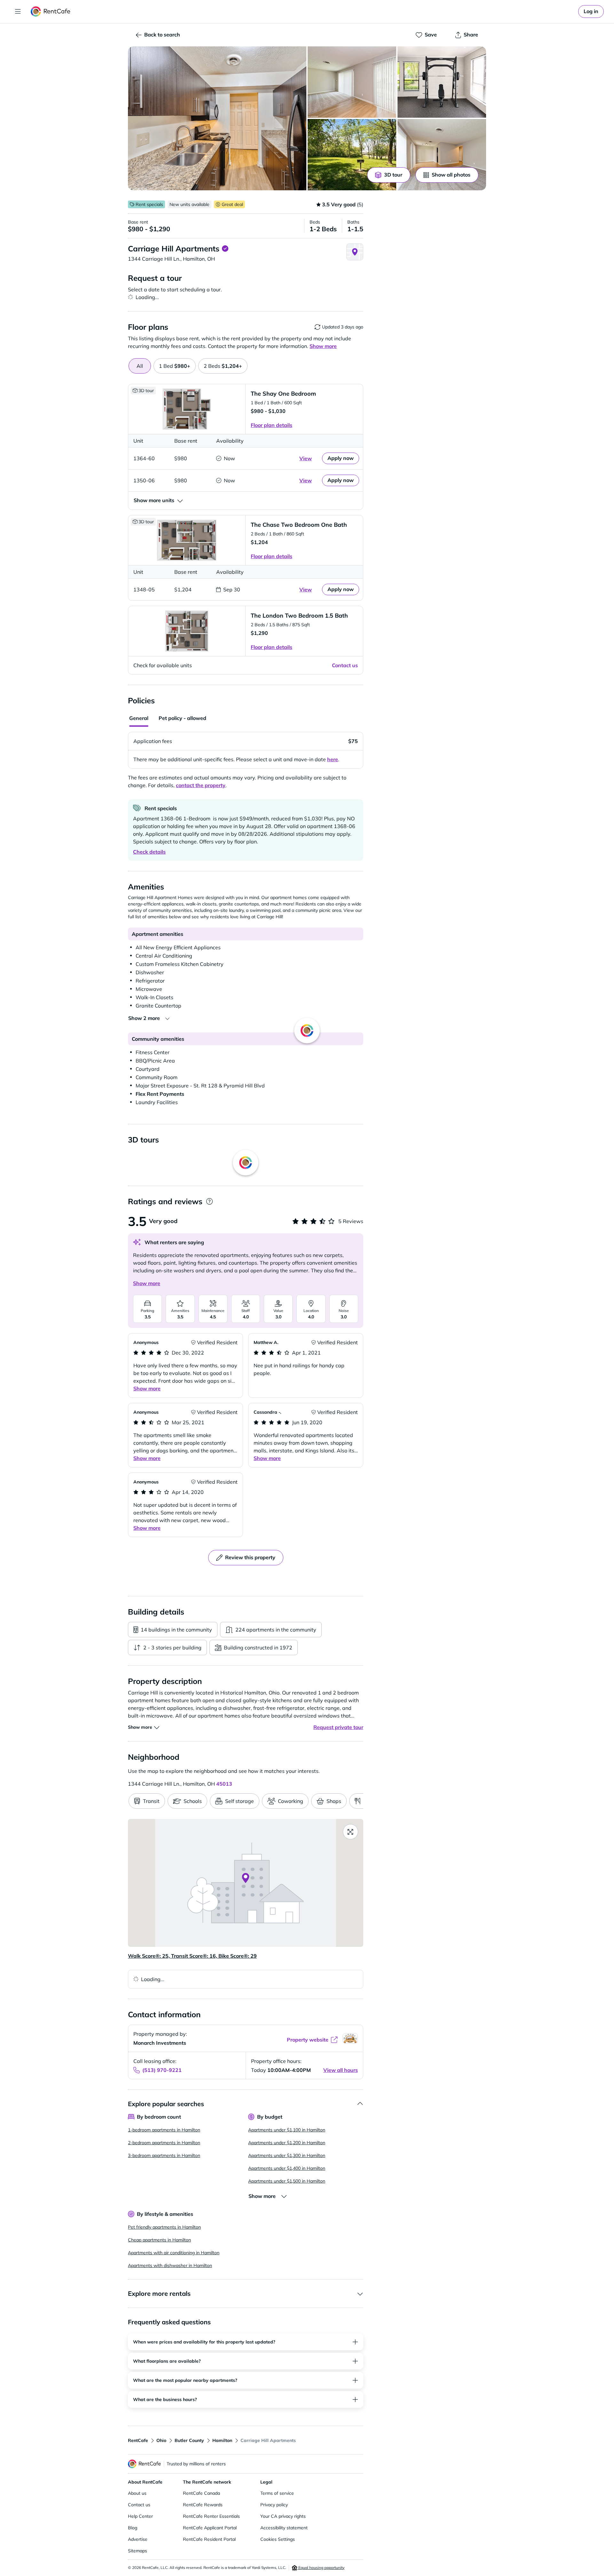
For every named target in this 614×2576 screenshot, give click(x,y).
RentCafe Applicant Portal (210, 2528)
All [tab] (140, 366)
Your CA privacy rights (283, 2516)
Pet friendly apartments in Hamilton (164, 2227)
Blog (133, 2528)
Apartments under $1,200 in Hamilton (287, 2143)
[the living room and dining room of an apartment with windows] (352, 82)
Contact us (139, 2505)
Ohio (161, 2440)
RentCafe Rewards (203, 2505)
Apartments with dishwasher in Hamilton (170, 2265)
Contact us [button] (345, 665)
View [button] (306, 458)
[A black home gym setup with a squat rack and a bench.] (442, 82)
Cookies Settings (278, 2539)
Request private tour (338, 1727)
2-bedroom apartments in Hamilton (164, 2143)
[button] (217, 118)
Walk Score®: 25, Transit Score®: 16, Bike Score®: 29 (192, 1956)
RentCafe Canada (201, 2493)
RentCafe (138, 2440)
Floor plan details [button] (272, 425)
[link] (591, 12)
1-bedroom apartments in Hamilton (164, 2130)
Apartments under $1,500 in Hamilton (287, 2181)
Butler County (189, 2440)
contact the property (201, 785)
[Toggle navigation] (18, 12)
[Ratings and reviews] (209, 1201)
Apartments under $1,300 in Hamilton (287, 2155)
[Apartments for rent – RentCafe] (51, 12)
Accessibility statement (284, 2528)
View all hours (341, 2070)
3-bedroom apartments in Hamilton (164, 2155)
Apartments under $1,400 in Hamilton (287, 2168)
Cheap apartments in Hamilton (159, 2240)
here (333, 759)
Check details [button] (149, 852)
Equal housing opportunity (321, 2568)
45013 (224, 1784)
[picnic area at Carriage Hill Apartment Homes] (352, 155)
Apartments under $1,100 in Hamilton (287, 2130)
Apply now (341, 458)
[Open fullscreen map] (350, 1832)
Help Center (140, 2516)
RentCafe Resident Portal (209, 2539)
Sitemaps (138, 2551)
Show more (147, 1283)
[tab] (175, 366)
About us (137, 2493)
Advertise (138, 2539)
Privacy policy (274, 2505)
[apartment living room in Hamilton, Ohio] (442, 155)
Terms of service (277, 2493)
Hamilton (222, 2440)
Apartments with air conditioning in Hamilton (174, 2253)
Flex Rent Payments (160, 1094)
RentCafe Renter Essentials (211, 2516)
